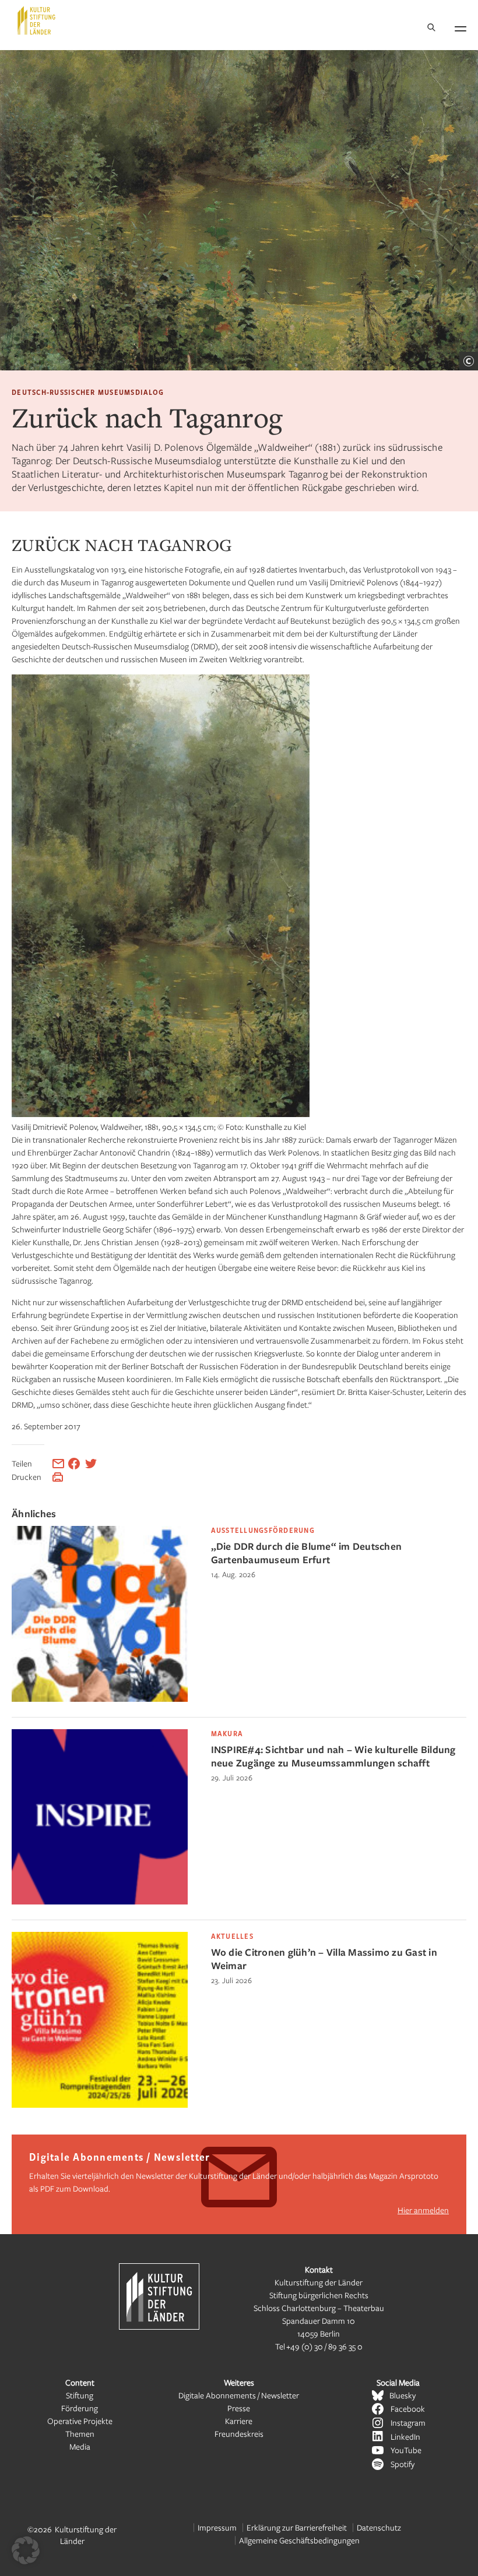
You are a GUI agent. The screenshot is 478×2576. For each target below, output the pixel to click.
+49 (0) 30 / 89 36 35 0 (324, 2346)
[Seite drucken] (58, 1477)
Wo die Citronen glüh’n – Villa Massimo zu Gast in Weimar (324, 1959)
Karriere (239, 2421)
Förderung (80, 2408)
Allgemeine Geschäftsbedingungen (299, 2540)
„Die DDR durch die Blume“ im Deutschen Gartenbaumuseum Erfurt (307, 1553)
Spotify (403, 2464)
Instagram (408, 2423)
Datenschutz (379, 2527)
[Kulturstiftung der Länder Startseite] (36, 20)
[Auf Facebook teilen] (74, 1464)
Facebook (408, 2409)
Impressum (217, 2527)
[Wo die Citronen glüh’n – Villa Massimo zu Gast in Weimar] (100, 2105)
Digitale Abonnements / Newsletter (239, 2395)
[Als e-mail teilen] (58, 1464)
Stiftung (80, 2395)
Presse (239, 2408)
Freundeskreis (239, 2434)
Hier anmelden (423, 2210)
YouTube (406, 2450)
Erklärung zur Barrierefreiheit (297, 2527)
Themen (80, 2434)
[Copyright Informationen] (469, 361)
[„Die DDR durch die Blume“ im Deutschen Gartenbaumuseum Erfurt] (100, 1699)
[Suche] (431, 28)
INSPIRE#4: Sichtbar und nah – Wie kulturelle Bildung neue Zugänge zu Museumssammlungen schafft (333, 1756)
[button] (26, 2550)
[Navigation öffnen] (461, 27)
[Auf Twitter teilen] (91, 1464)
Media (80, 2446)
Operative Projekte (80, 2421)
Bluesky (403, 2395)
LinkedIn (405, 2437)
